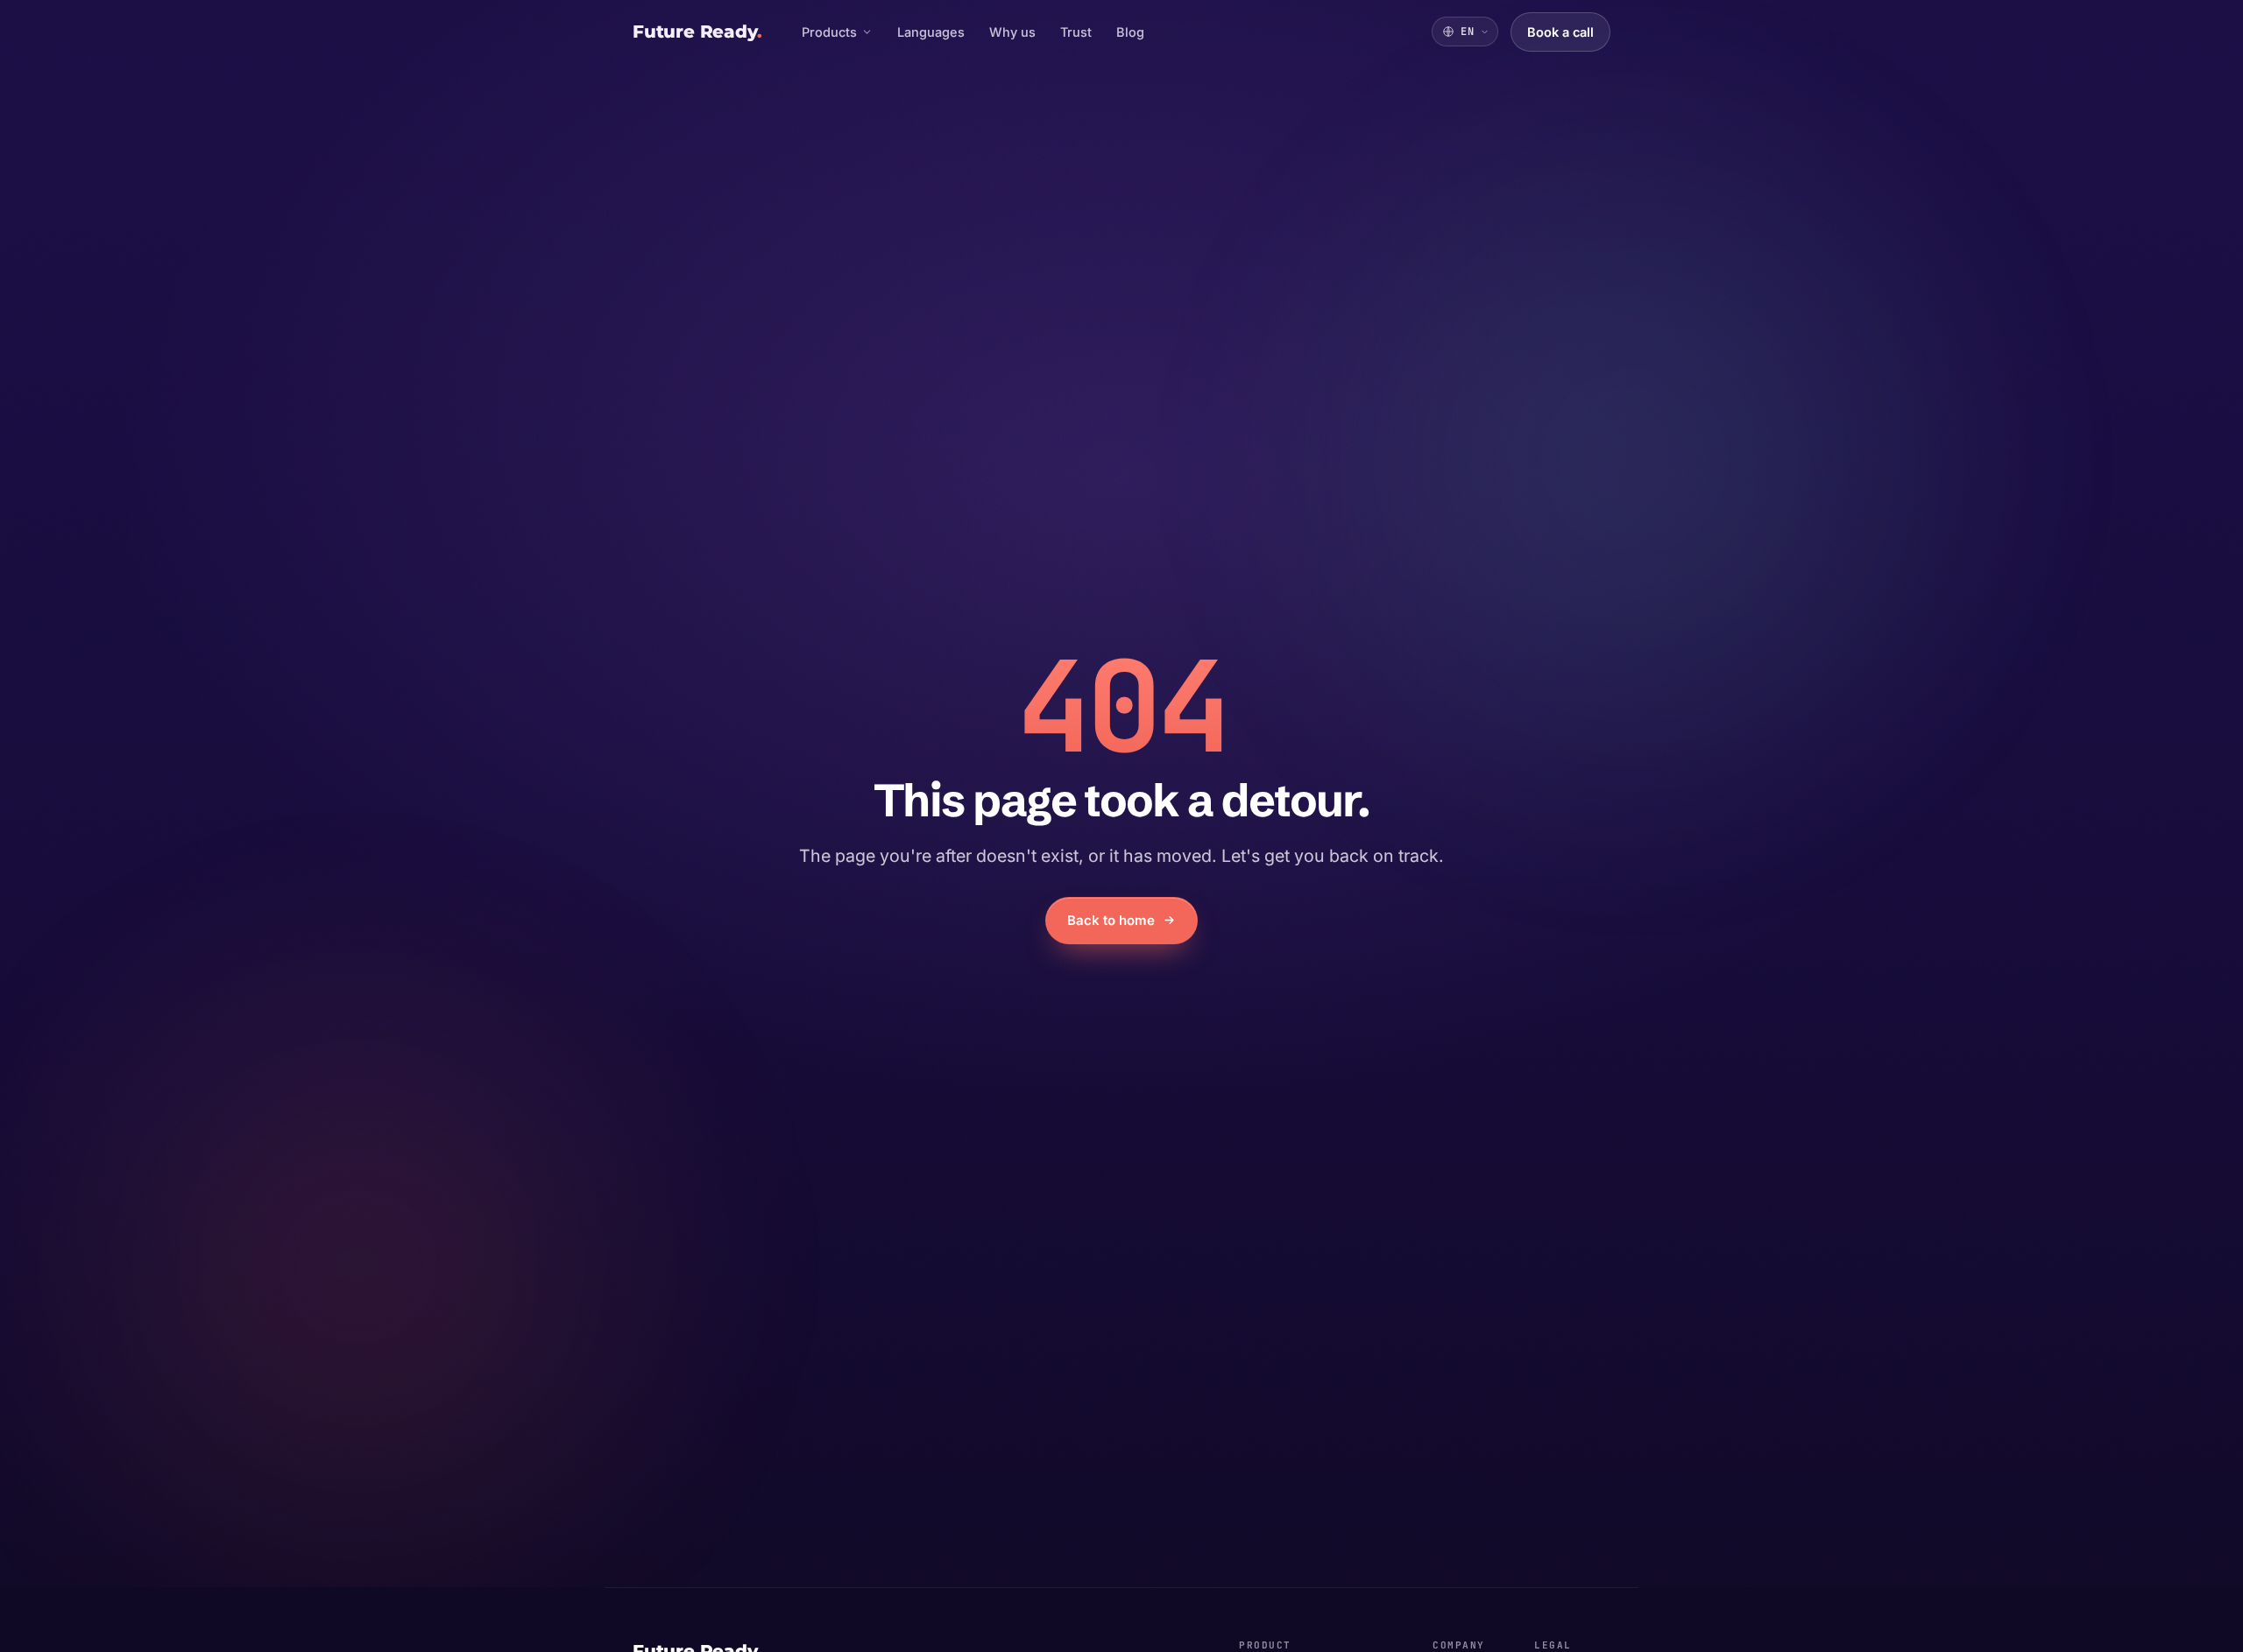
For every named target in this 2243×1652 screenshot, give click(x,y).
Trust (1076, 32)
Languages (931, 32)
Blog (1130, 32)
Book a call (1569, 38)
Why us (1012, 32)
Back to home (1111, 920)
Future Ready (697, 32)
